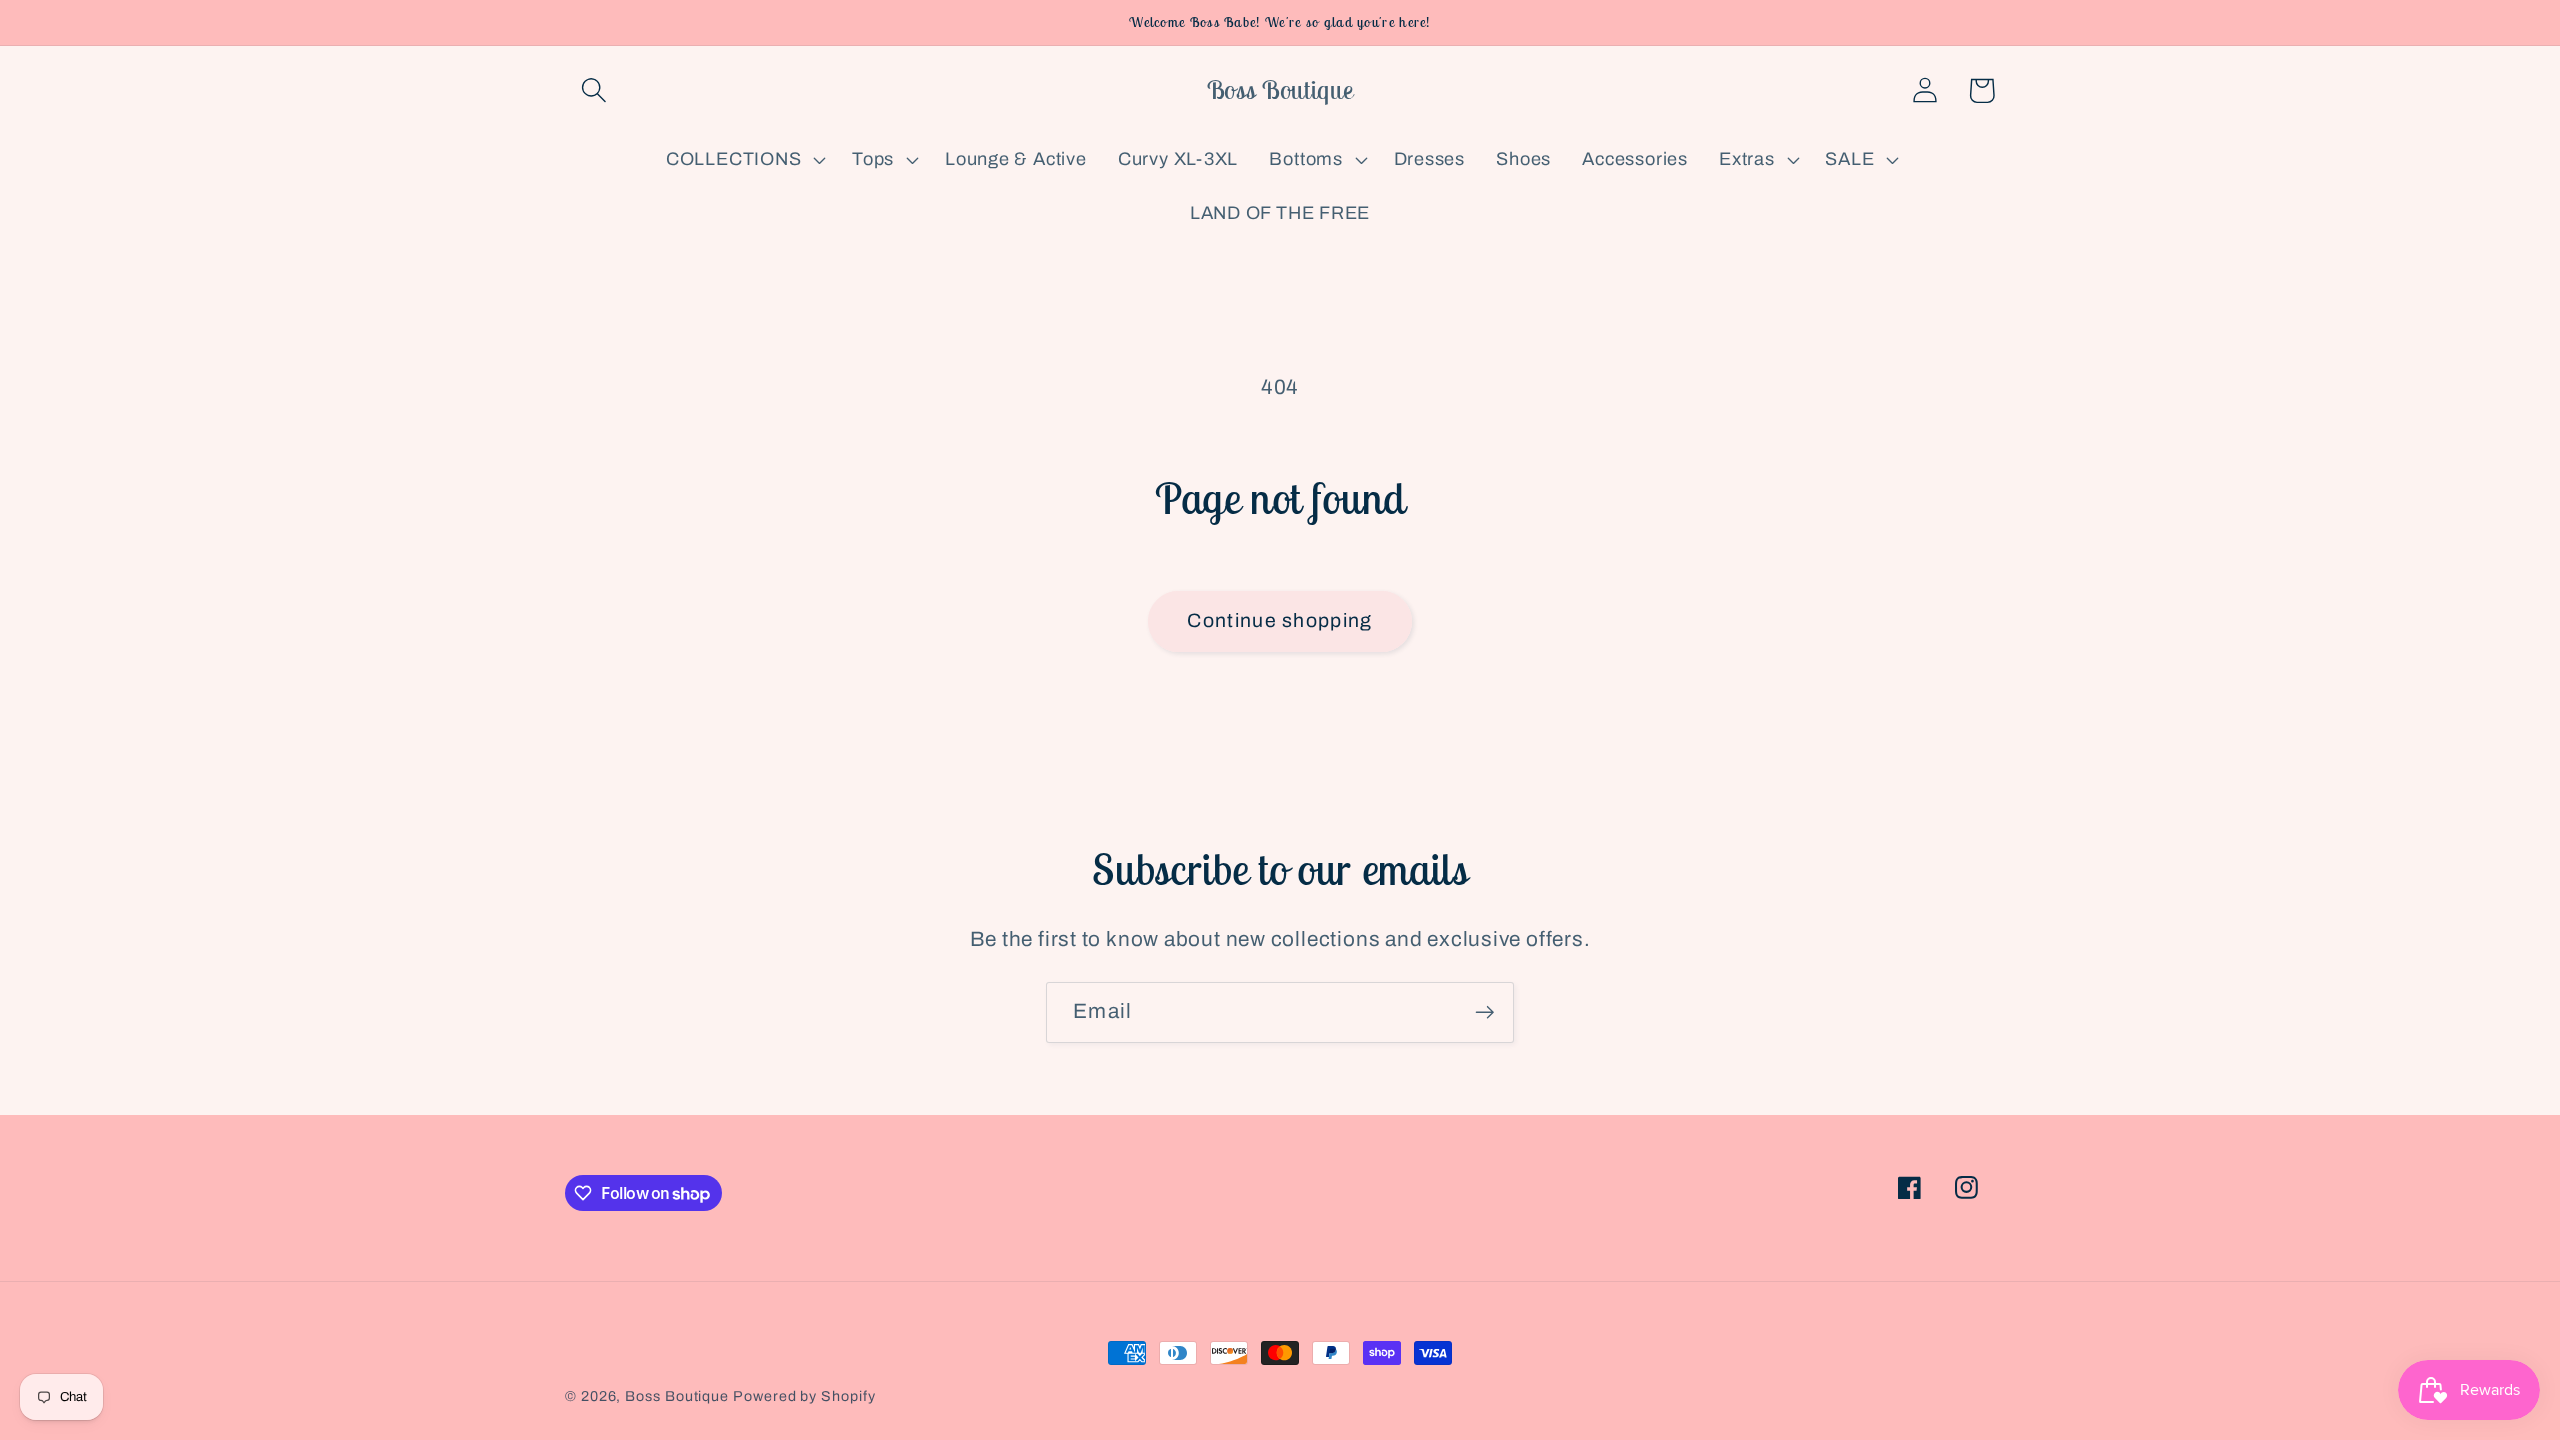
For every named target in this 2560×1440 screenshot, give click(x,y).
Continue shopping (1279, 620)
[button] (593, 90)
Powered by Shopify (804, 1396)
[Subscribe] (1484, 1012)
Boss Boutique (677, 1396)
